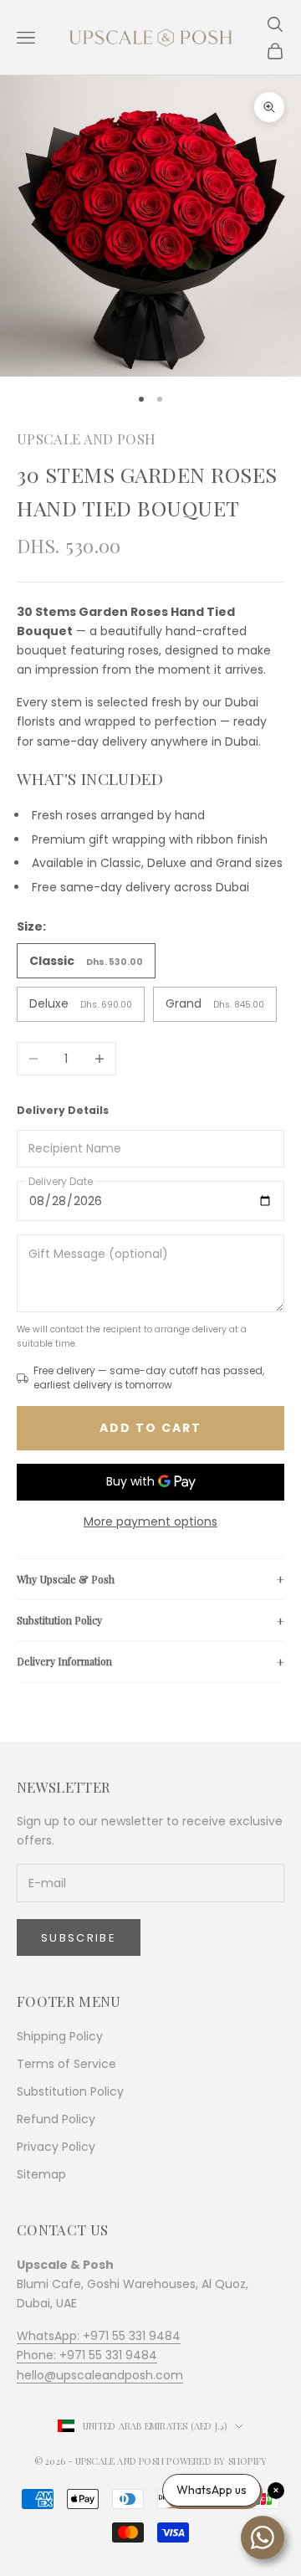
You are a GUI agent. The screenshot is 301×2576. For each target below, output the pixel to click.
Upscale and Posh (86, 439)
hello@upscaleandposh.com (100, 2375)
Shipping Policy (60, 2036)
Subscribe (79, 1938)
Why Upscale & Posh (66, 1579)
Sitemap (41, 2174)
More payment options (150, 1521)
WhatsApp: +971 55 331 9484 (99, 2336)
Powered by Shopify (217, 2461)
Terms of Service (66, 2064)
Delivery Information (64, 1661)
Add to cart (150, 1428)
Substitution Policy (59, 1620)
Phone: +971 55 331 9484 (87, 2355)
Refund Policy (56, 2119)
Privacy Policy (56, 2147)
